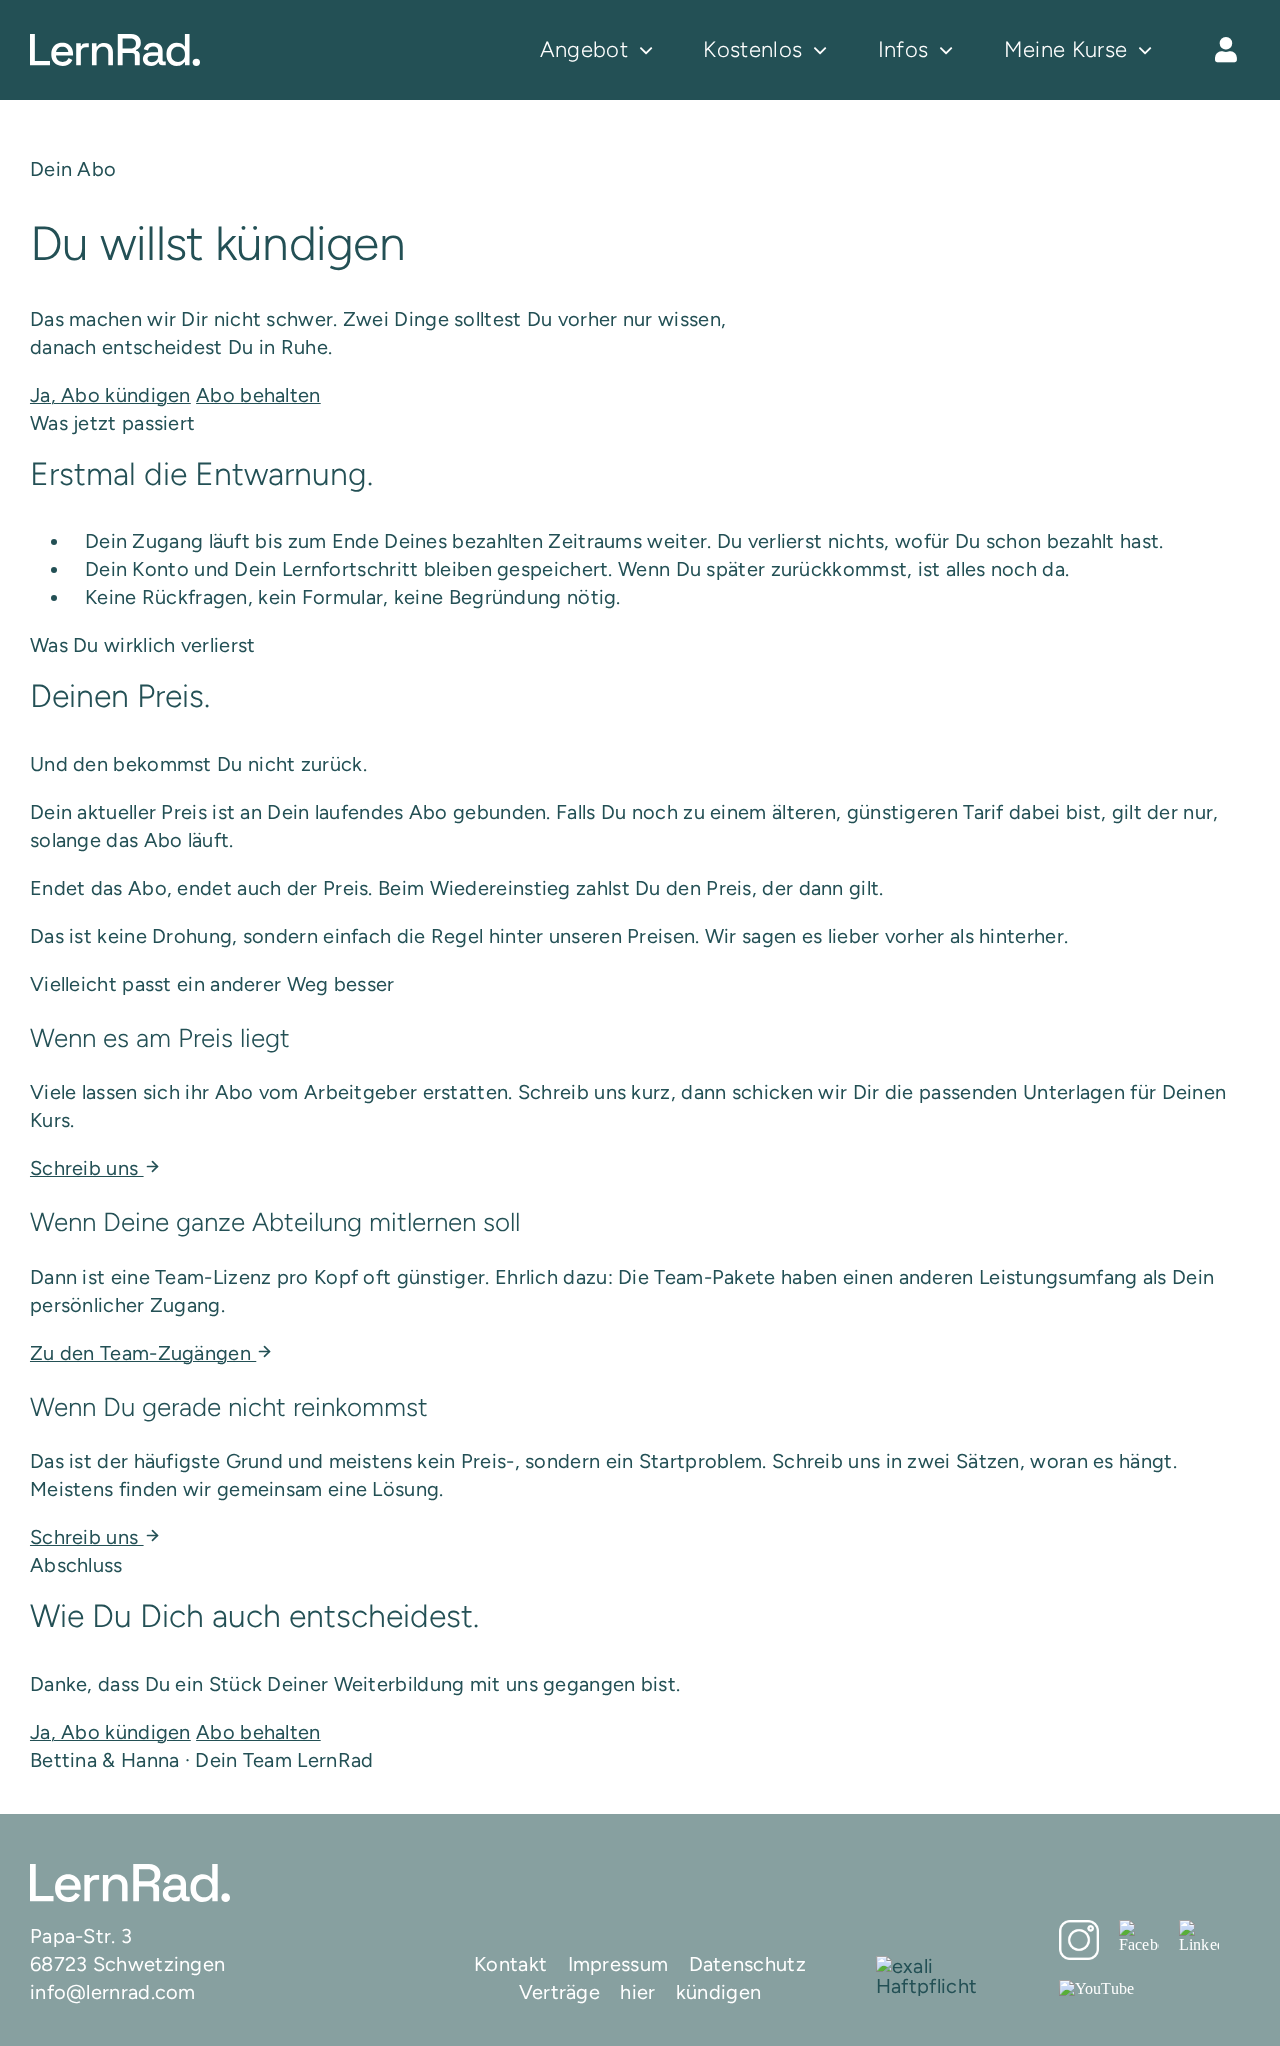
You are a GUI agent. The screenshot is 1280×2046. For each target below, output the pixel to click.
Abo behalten (258, 395)
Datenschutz (747, 1964)
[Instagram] (1079, 1940)
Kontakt (510, 1964)
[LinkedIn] (1199, 1936)
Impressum (618, 1964)
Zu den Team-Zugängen (143, 1353)
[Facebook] (1139, 1936)
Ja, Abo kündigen (110, 395)
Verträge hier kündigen (640, 1992)
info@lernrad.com (113, 1992)
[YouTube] (1097, 1988)
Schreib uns (87, 1168)
